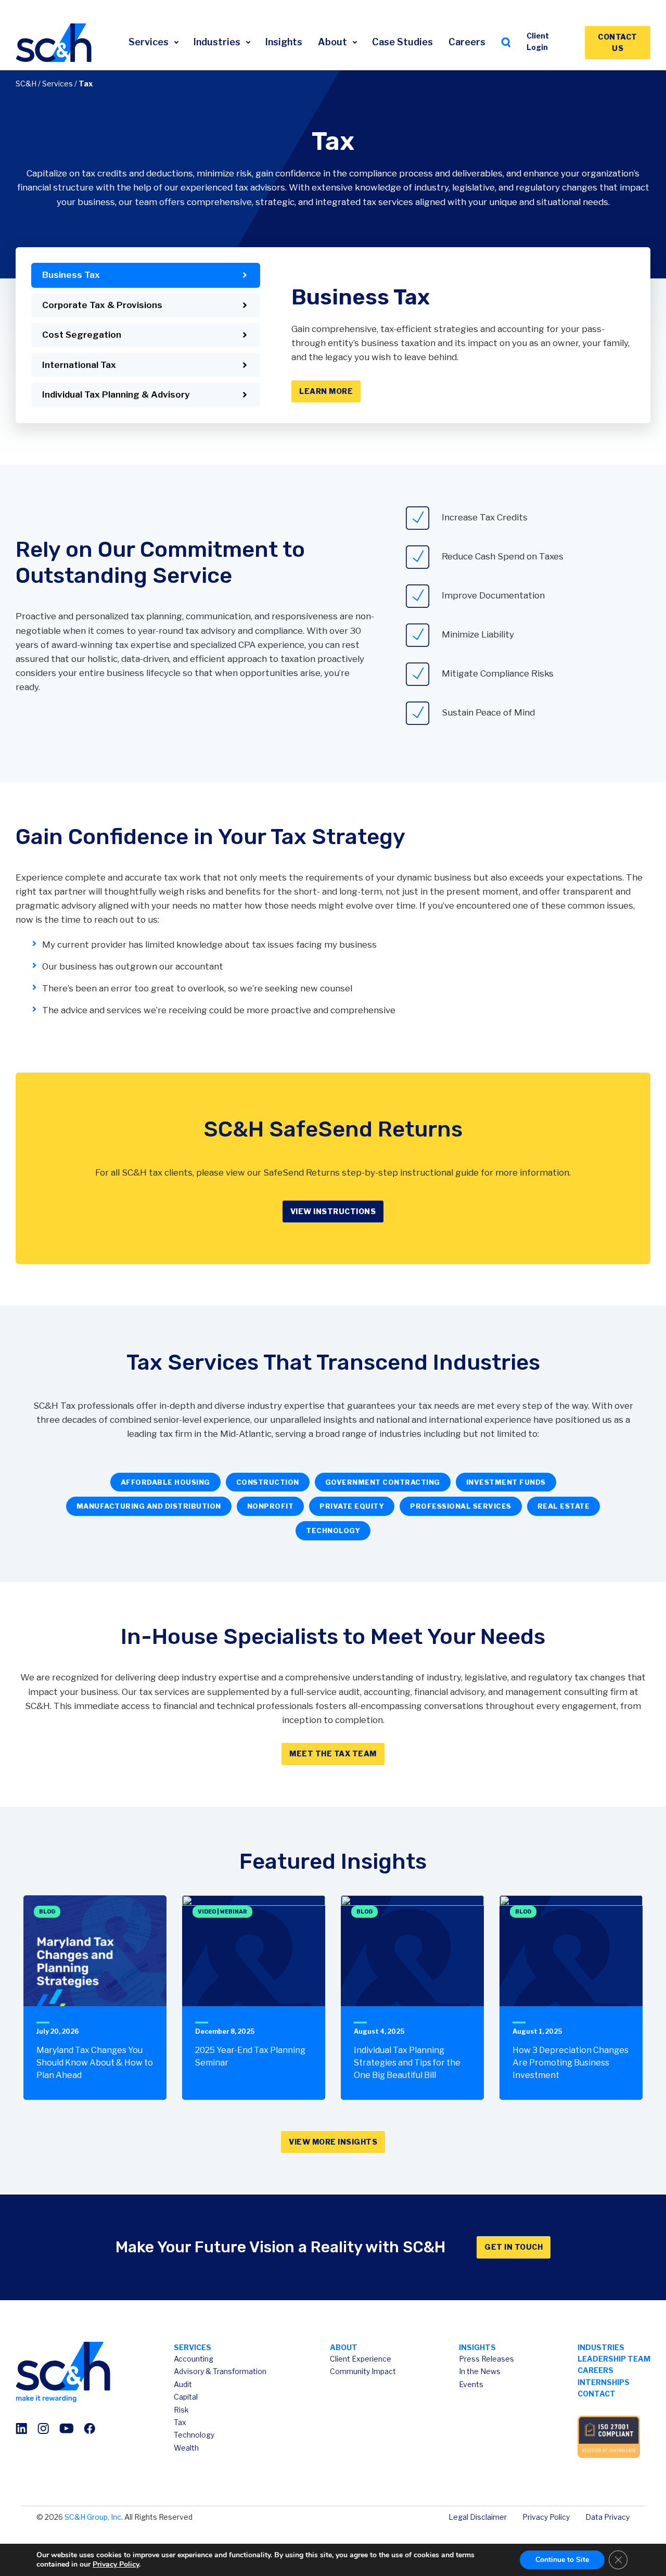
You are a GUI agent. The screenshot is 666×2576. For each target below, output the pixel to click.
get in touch (514, 2247)
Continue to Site (562, 2560)
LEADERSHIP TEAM (614, 2359)
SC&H (26, 84)
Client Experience (361, 2359)
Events (471, 2384)
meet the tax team (333, 1754)
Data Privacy (607, 2517)
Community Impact (363, 2371)
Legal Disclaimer (478, 2517)
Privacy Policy (546, 2517)
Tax (180, 2422)
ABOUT (344, 2347)
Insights (284, 42)
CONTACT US (618, 42)
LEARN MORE (326, 391)
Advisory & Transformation (220, 2371)
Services (150, 42)
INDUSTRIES (601, 2347)
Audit (183, 2384)
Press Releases (486, 2359)
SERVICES (193, 2347)
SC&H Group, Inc (93, 2517)
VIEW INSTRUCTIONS (333, 1211)
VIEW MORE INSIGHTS (333, 2142)
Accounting (194, 2359)
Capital (186, 2397)
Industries (218, 42)
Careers (467, 42)
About (334, 42)
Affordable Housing (165, 1482)
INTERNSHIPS (604, 2382)
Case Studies (402, 42)
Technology (194, 2435)
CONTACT (597, 2394)
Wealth (186, 2448)
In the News (480, 2371)
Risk (181, 2410)
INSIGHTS (477, 2347)
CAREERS (595, 2370)
